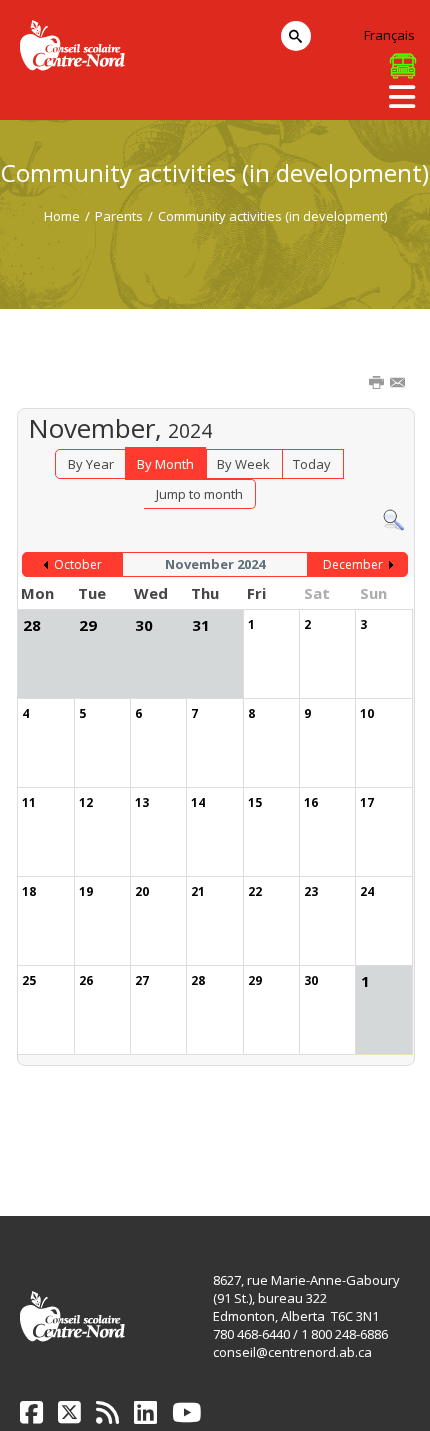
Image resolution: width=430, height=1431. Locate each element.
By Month (165, 464)
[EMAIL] (399, 384)
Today (312, 464)
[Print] (378, 384)
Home (62, 216)
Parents (119, 216)
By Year (91, 464)
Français (389, 35)
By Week (243, 464)
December (353, 564)
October (78, 564)
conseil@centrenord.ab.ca (292, 1352)
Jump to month (199, 494)
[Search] (393, 519)
